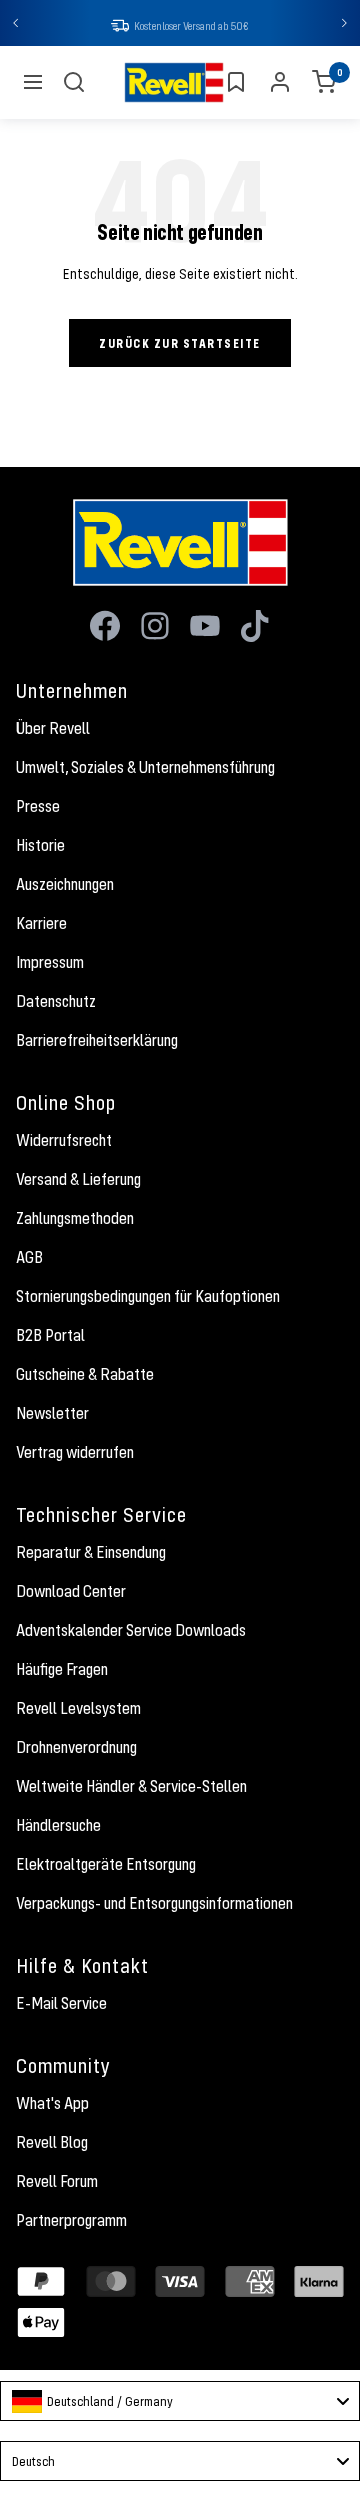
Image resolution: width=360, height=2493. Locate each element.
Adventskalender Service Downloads (131, 1630)
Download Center (71, 1591)
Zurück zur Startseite (180, 343)
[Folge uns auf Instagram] (155, 626)
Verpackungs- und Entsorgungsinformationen (154, 1903)
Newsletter (52, 1413)
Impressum (50, 962)
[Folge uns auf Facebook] (105, 626)
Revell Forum (57, 2181)
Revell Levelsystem (78, 1708)
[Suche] (74, 82)
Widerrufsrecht (64, 1140)
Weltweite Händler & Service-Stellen (131, 1786)
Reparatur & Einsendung (91, 1552)
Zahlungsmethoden (75, 1218)
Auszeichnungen (65, 884)
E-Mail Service (61, 2003)
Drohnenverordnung (76, 1747)
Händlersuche (58, 1825)
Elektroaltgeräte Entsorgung (106, 1864)
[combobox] (180, 2401)
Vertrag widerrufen (75, 1452)
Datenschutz (56, 1001)
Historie (40, 845)
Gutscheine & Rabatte (85, 1374)
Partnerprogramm (71, 2220)
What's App (52, 2103)
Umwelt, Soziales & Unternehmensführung (145, 767)
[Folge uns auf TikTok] (255, 626)
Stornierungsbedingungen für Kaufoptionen (148, 1296)
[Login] (280, 82)
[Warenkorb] (324, 82)
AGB (29, 1257)
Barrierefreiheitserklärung (97, 1040)
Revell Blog (52, 2142)
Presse (38, 806)
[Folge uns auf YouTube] (205, 626)
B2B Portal (50, 1335)
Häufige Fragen (62, 1669)
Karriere (41, 923)
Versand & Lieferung (78, 1179)
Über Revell (53, 728)
